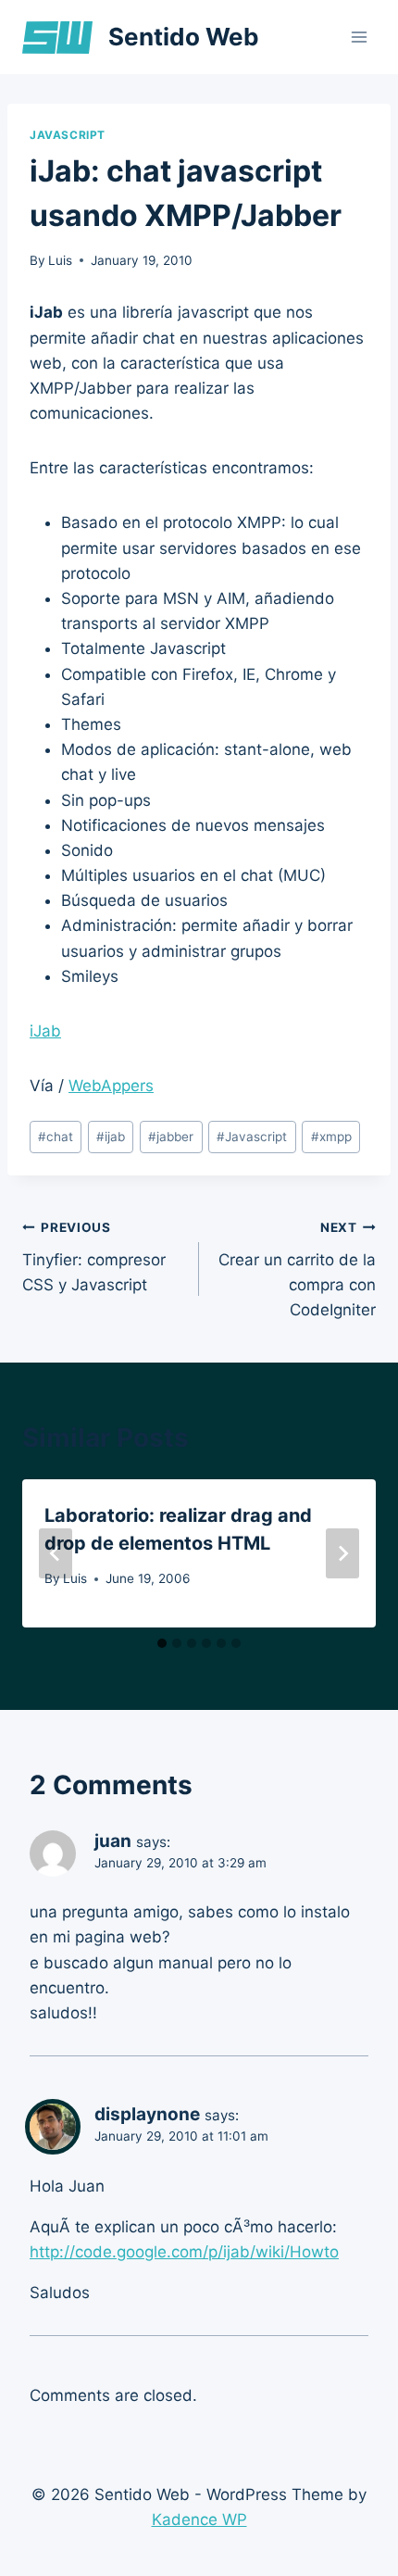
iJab (45, 1031)
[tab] (162, 1643)
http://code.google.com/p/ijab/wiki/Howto (184, 2252)
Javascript (68, 135)
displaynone (147, 2114)
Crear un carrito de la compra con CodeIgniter (297, 1269)
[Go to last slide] (56, 1553)
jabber (171, 1137)
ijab (111, 1137)
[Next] (342, 1553)
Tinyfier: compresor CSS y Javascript (94, 1257)
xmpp (331, 1137)
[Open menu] (359, 37)
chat (56, 1137)
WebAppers (111, 1086)
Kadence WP (199, 2519)
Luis (60, 260)
